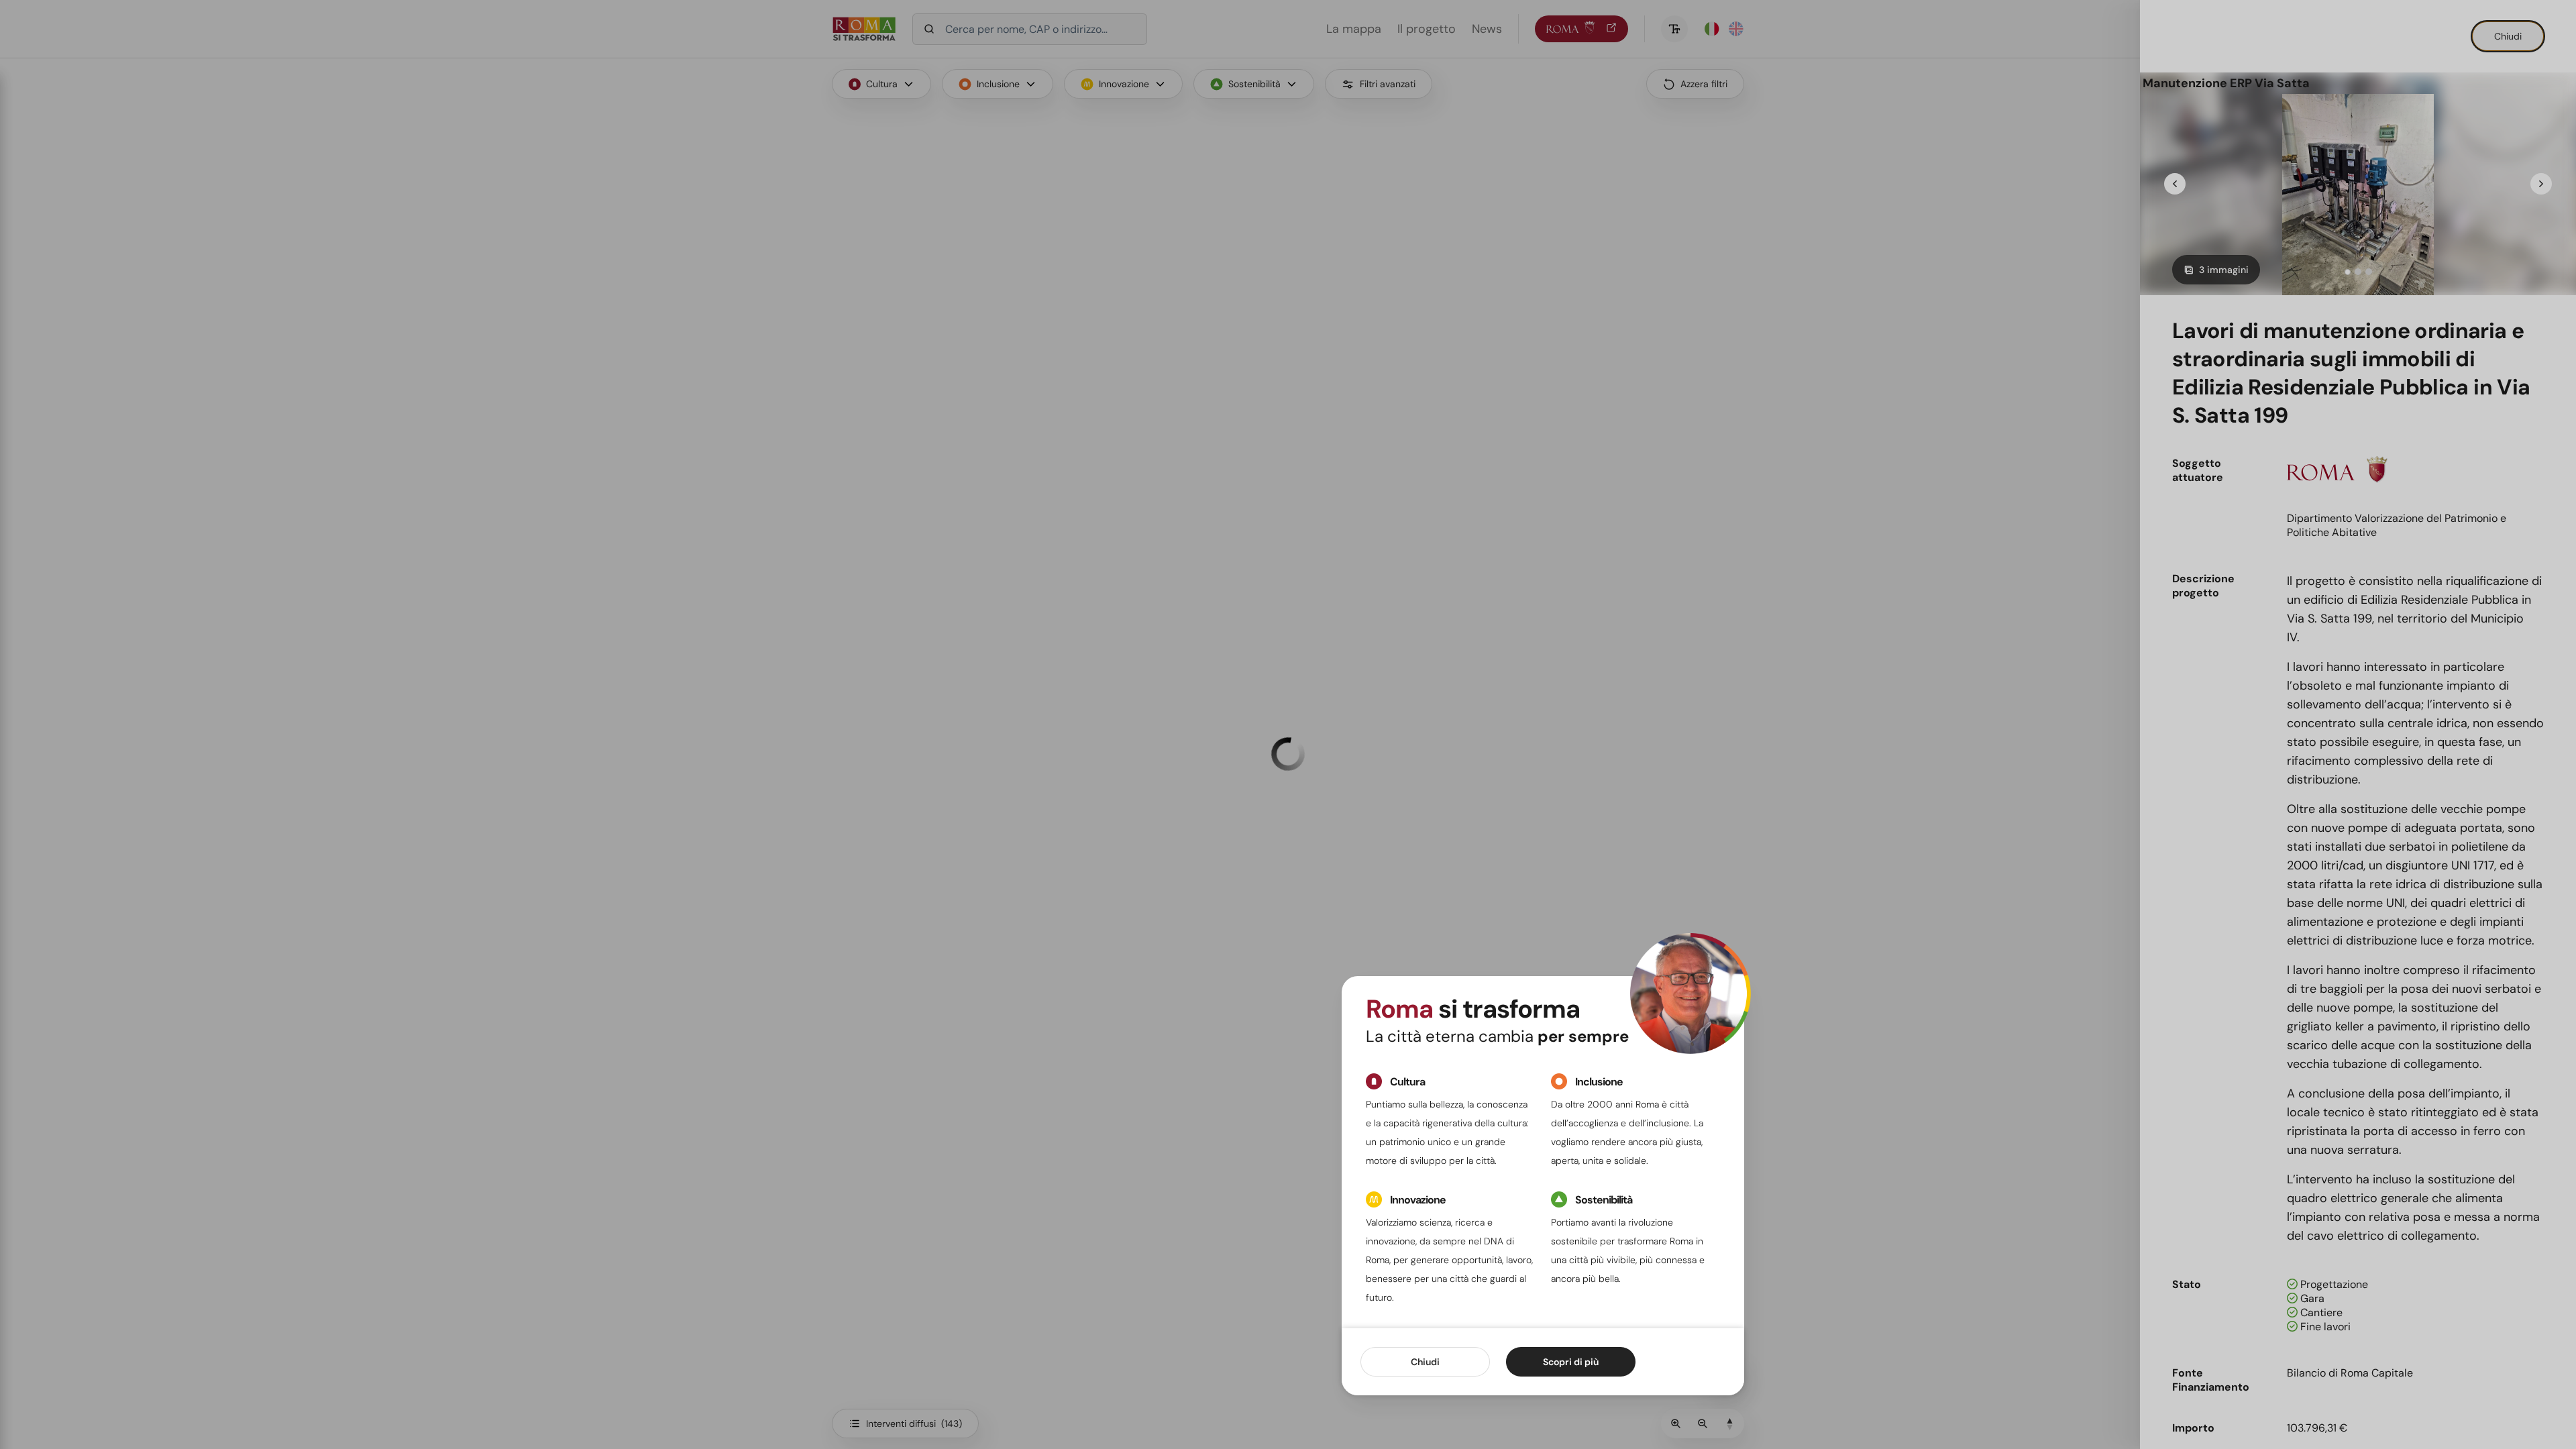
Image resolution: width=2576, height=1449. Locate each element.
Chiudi (1425, 1362)
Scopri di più (1571, 1362)
